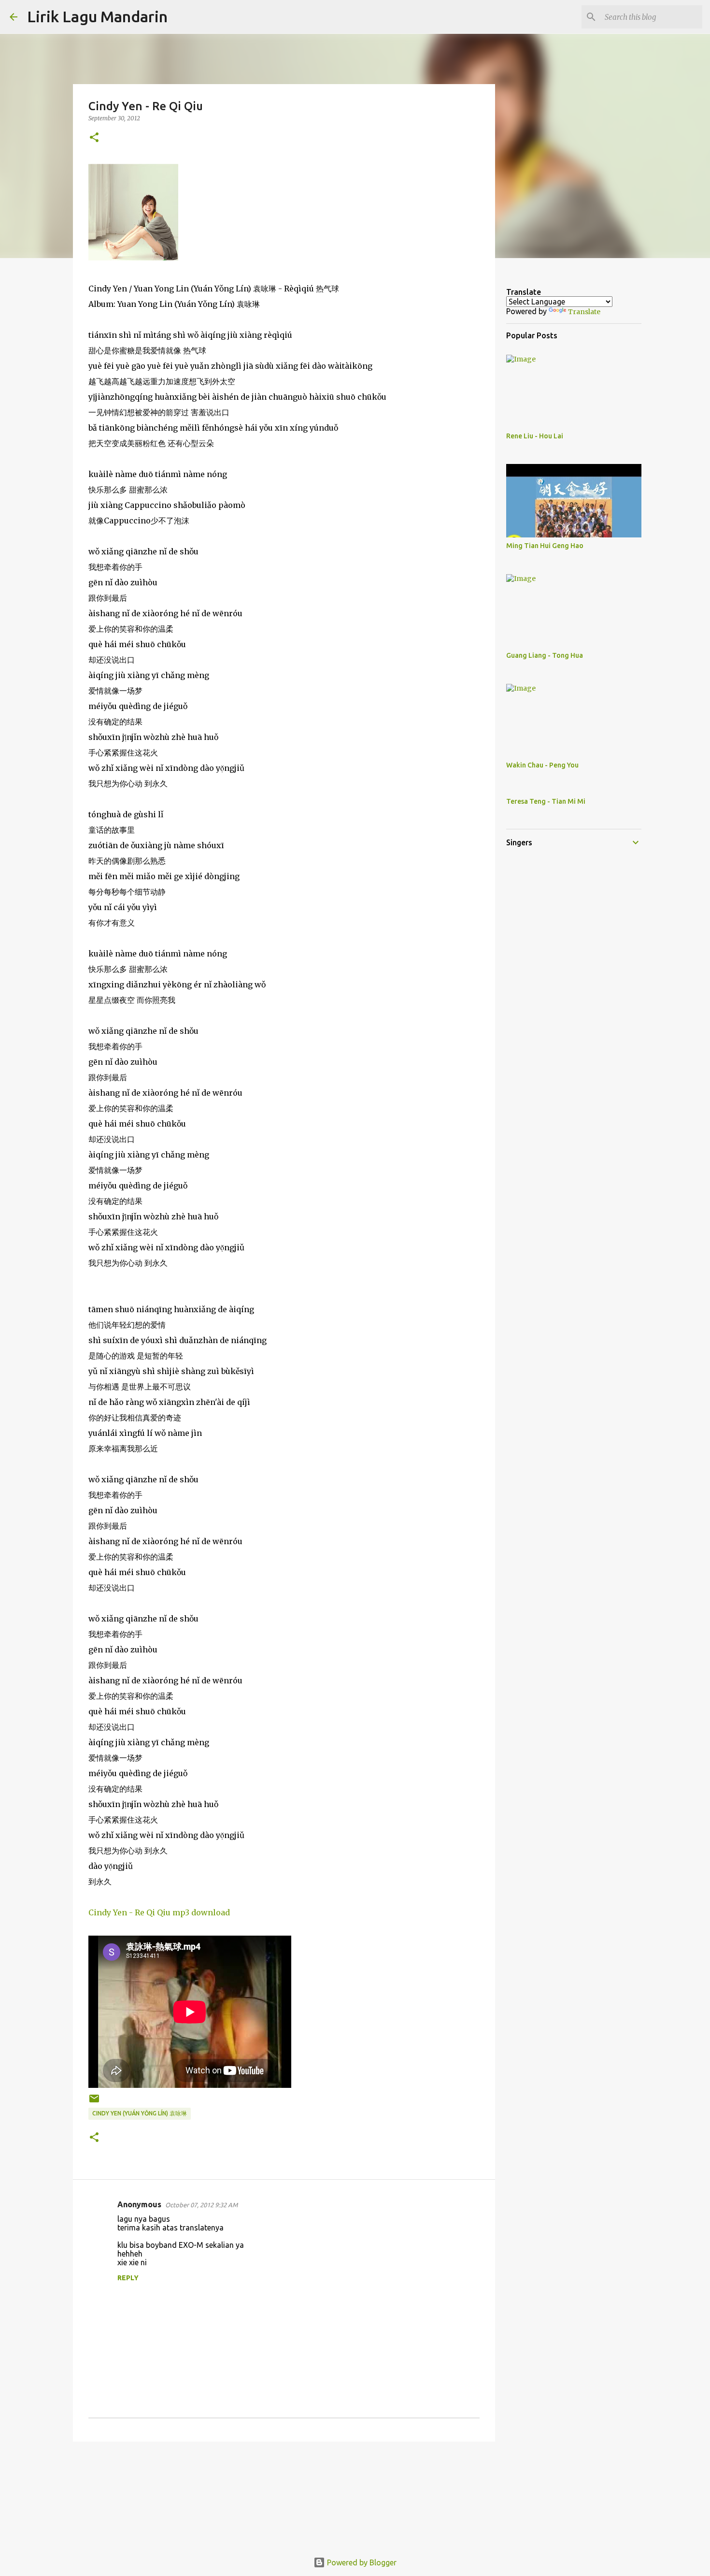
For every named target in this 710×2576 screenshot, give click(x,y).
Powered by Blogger (361, 2562)
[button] (94, 138)
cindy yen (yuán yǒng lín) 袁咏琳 (140, 2113)
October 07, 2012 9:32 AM (201, 2205)
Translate (584, 312)
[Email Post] (94, 2102)
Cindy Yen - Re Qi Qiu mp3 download (159, 1912)
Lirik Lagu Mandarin (97, 16)
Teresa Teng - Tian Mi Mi (546, 801)
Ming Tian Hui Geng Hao (545, 546)
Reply (128, 2278)
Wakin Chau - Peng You (542, 765)
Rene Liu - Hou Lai (535, 436)
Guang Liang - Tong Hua (545, 655)
